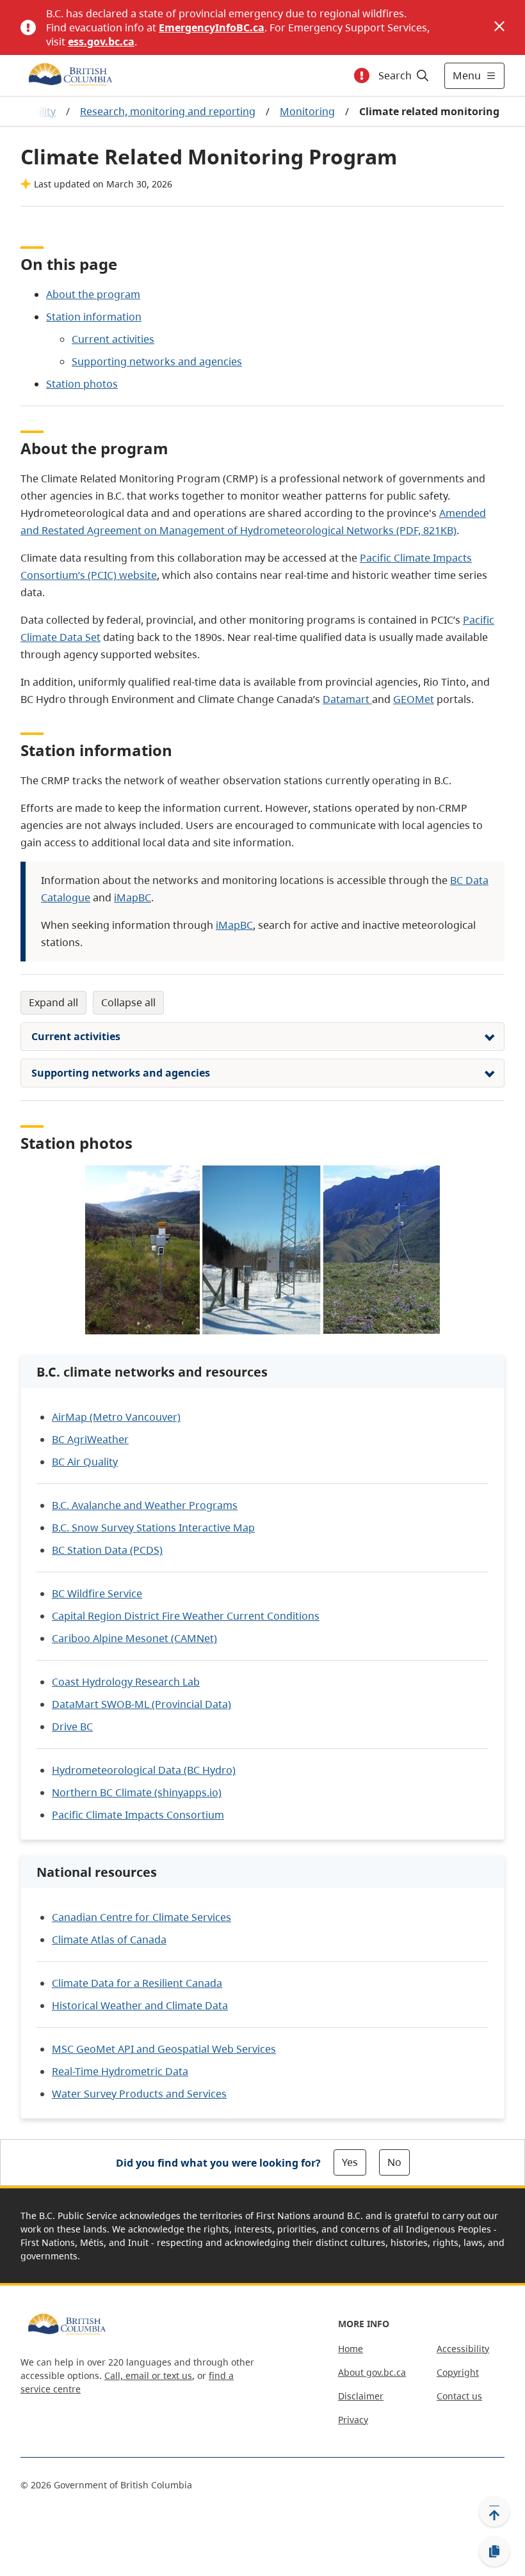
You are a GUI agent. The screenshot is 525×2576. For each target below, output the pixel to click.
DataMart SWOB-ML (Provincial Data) (141, 1704)
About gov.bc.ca (372, 2372)
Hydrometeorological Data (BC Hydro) (144, 1770)
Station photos (82, 384)
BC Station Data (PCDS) (107, 1550)
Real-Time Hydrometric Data (120, 2071)
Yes (350, 2162)
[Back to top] (494, 2511)
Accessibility (463, 2349)
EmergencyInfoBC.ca (212, 28)
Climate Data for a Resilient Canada (137, 1983)
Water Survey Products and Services (139, 2094)
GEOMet (414, 699)
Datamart (346, 699)
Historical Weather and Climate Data (140, 2005)
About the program (93, 294)
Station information (94, 317)
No (394, 2162)
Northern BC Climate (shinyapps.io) (137, 1792)
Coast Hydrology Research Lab (126, 1682)
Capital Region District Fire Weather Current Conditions (186, 1616)
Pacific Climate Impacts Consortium (138, 1815)
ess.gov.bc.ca (101, 42)
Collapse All (128, 1002)
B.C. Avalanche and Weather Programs (145, 1505)
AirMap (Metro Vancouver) (116, 1417)
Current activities (113, 339)
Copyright (458, 2372)
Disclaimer (361, 2396)
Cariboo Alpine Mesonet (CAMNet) (134, 1638)
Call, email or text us (148, 2375)
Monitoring (307, 111)
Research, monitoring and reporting (168, 111)
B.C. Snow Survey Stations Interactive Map (153, 1528)
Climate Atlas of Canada (109, 1940)
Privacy (353, 2420)
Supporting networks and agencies (157, 361)
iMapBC (133, 897)
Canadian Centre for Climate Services (141, 1917)
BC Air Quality (85, 1462)
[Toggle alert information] (362, 75)
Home (351, 2349)
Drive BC (72, 1727)
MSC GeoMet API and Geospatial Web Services (164, 2049)
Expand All (53, 1002)
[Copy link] (494, 2552)
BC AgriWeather (90, 1439)
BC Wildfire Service (97, 1593)
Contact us (459, 2396)
